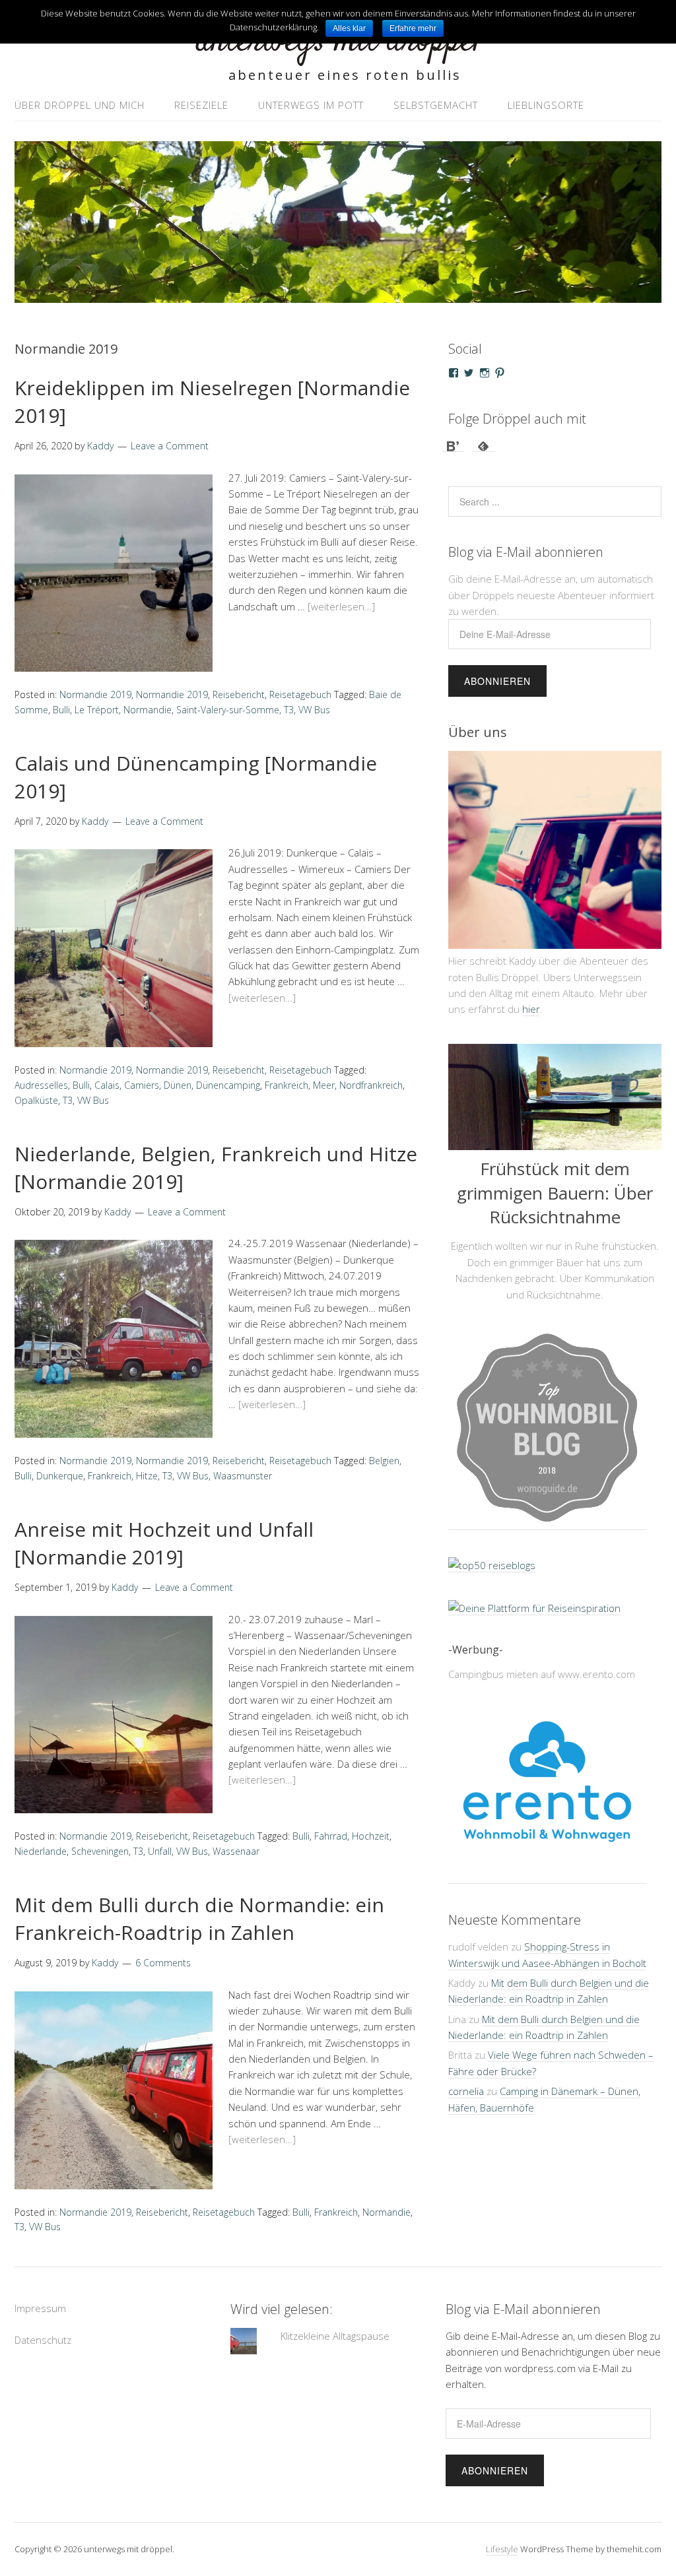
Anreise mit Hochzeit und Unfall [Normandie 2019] (164, 1543)
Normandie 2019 (95, 694)
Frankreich (287, 1085)
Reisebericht (239, 694)
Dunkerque (60, 1476)
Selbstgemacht (436, 105)
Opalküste (36, 1100)
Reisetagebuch (300, 694)
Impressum (40, 2308)
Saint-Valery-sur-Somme (228, 710)
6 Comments (163, 1963)
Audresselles (41, 1085)
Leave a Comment (170, 446)
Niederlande (41, 1851)
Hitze (147, 1476)
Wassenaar (236, 1851)
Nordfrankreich (371, 1085)
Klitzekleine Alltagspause (335, 2336)
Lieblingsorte (546, 105)
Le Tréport (97, 710)
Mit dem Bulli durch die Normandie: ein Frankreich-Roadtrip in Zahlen (199, 1918)
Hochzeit (371, 1836)
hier (531, 1009)
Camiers (142, 1085)
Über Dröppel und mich (80, 105)
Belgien (384, 1461)
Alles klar (349, 28)
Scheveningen (100, 1851)
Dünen (178, 1085)
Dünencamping (228, 1085)
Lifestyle (502, 2549)
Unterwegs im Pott (311, 105)
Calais (107, 1085)
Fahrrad (331, 1836)
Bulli (61, 710)
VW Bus (314, 710)
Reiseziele (201, 105)
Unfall (160, 1851)
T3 (289, 710)
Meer (324, 1085)
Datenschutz (43, 2340)
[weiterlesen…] (341, 606)
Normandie (148, 710)
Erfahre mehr (413, 28)
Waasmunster (243, 1476)
